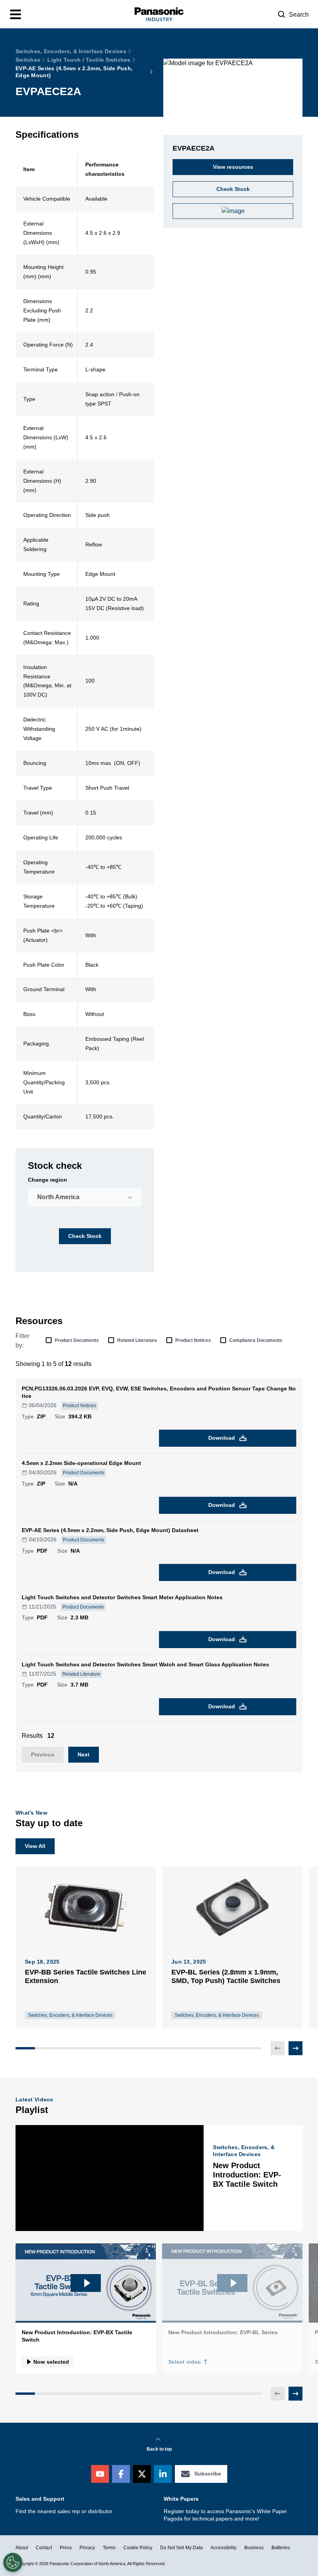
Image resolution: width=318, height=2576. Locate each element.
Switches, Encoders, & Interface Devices (71, 51)
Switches (28, 60)
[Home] (159, 14)
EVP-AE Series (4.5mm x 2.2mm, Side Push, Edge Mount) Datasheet (110, 1530)
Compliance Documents (256, 1340)
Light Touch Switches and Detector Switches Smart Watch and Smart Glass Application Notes (145, 1664)
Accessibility (224, 2548)
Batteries (281, 2548)
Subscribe (208, 2474)
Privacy (87, 2548)
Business (254, 2548)
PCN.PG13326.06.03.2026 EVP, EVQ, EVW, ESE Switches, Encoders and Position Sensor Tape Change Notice (159, 1392)
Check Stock (85, 1236)
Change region (48, 1180)
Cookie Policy (138, 2548)
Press (66, 2548)
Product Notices (193, 1340)
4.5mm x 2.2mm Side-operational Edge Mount (81, 1463)
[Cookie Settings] (13, 2562)
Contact (44, 2548)
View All (35, 1846)
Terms (109, 2548)
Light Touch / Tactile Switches (89, 60)
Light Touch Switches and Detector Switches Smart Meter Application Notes (122, 1597)
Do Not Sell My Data (181, 2548)
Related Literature (137, 1340)
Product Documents (77, 1340)
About (22, 2548)
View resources (233, 167)
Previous (43, 1754)
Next (84, 1754)
